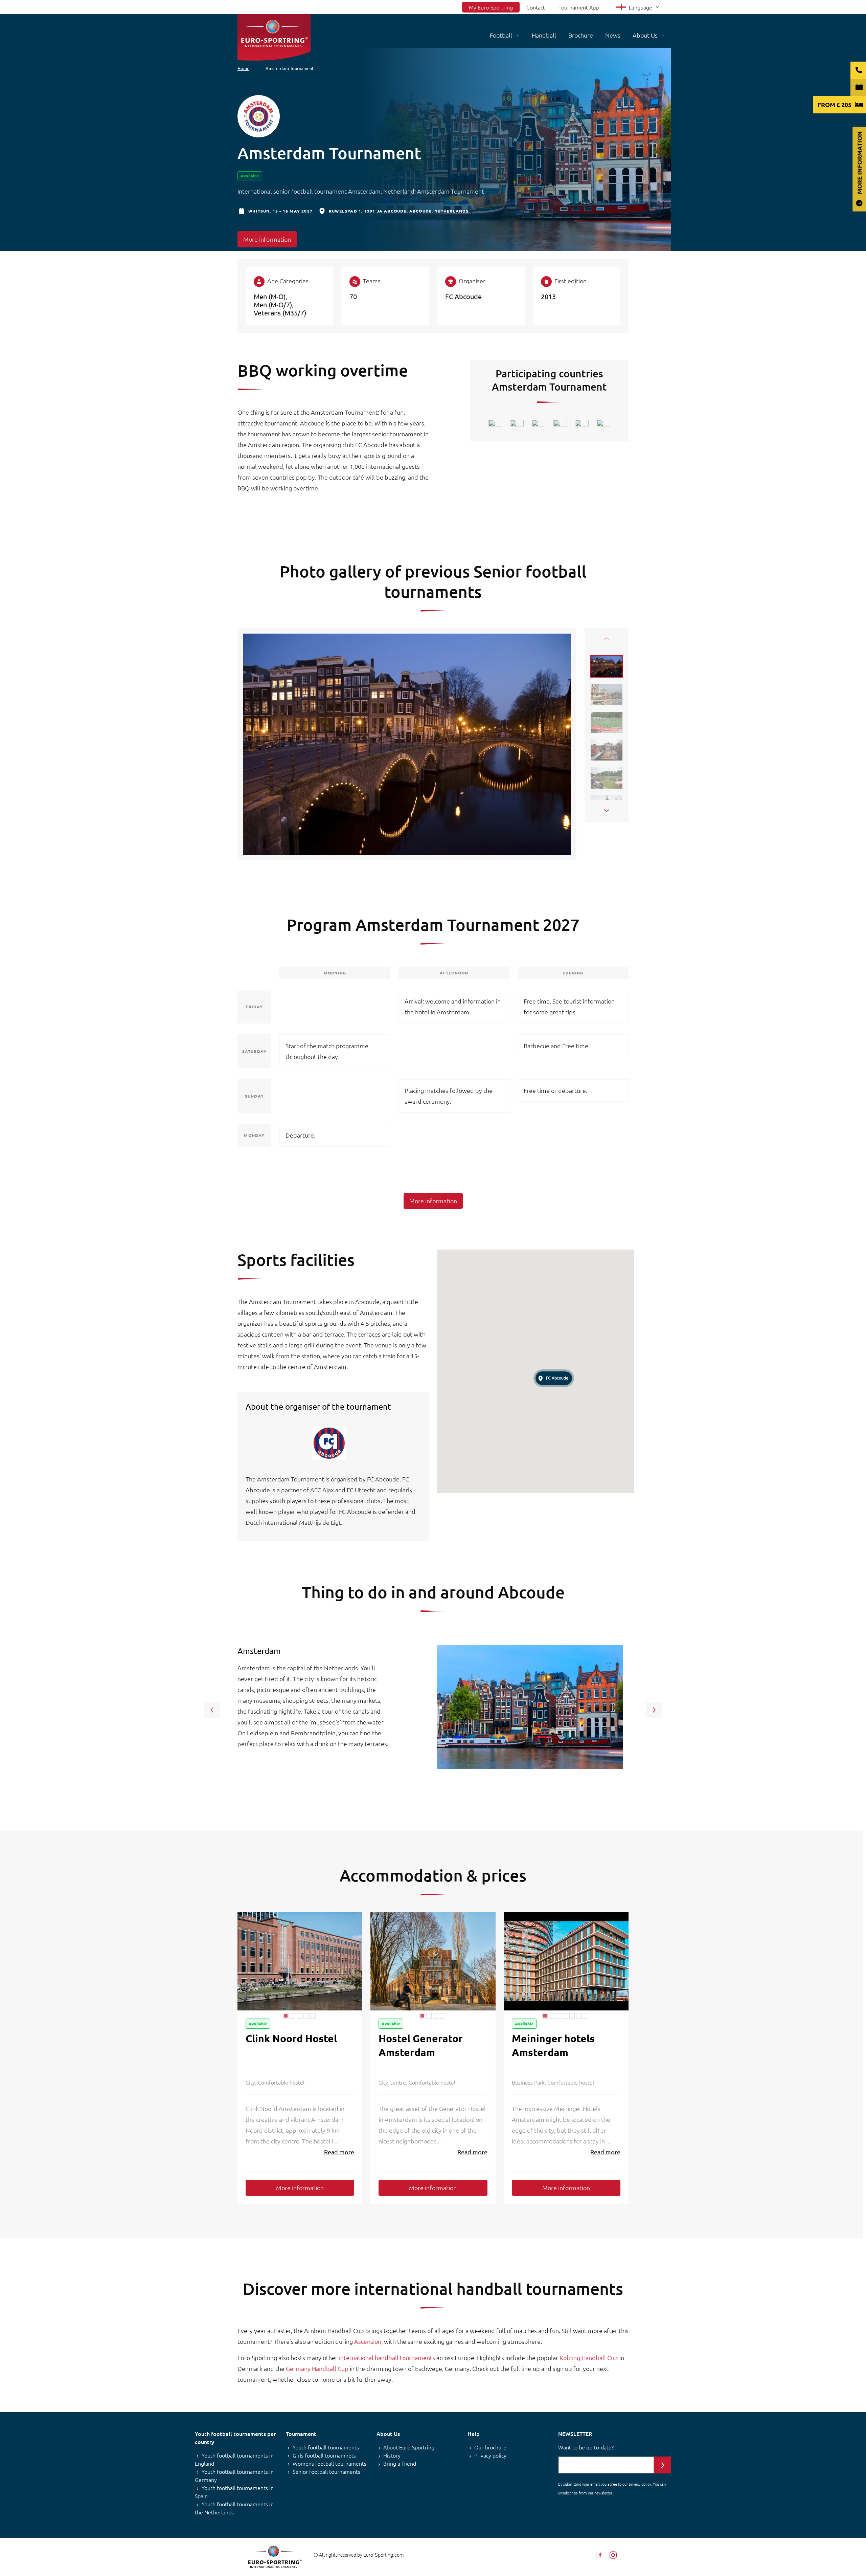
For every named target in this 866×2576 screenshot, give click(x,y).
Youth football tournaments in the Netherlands (234, 2508)
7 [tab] (586, 2016)
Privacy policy (490, 2455)
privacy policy (640, 2484)
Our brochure (490, 2447)
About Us (645, 35)
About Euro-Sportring (409, 2447)
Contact (536, 7)
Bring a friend (400, 2463)
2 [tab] (293, 2016)
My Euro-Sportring (491, 7)
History (392, 2455)
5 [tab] (313, 2016)
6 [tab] (579, 2016)
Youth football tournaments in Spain (234, 2492)
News (613, 35)
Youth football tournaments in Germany (234, 2475)
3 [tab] (299, 2016)
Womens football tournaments (329, 2463)
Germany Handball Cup (316, 2368)
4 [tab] (306, 2016)
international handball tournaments (386, 2358)
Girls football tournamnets (324, 2455)
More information (267, 239)
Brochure (581, 35)
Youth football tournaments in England (234, 2459)
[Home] (274, 37)
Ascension (368, 2341)
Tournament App (579, 7)
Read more (339, 2152)
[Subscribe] (663, 2465)
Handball (544, 35)
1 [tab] (286, 2016)
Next (607, 811)
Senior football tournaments (326, 2471)
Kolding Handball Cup (588, 2358)
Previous (607, 639)
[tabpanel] (300, 1961)
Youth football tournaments (326, 2447)
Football (501, 35)
